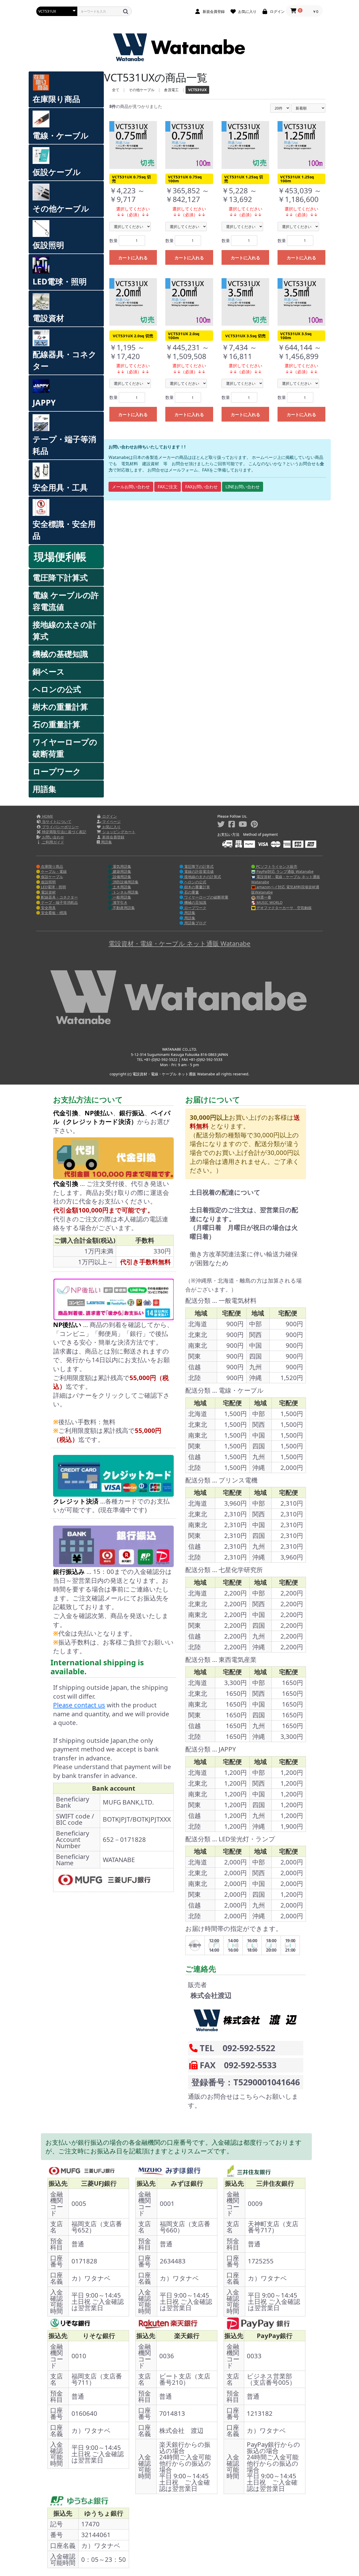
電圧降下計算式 (60, 577)
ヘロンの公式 (57, 689)
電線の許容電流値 (198, 871)
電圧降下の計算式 (198, 866)
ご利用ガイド (53, 842)
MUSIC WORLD (269, 902)
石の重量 (191, 892)
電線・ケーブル (61, 135)
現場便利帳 (60, 556)
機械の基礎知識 (60, 654)
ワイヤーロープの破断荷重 (65, 748)
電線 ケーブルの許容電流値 (66, 601)
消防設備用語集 (125, 882)
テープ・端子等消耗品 (64, 445)
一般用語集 (121, 897)
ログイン (109, 816)
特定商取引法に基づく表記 (64, 832)
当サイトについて (56, 821)
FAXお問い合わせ (201, 487)
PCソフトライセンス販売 (276, 866)
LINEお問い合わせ (243, 487)
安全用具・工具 (60, 487)
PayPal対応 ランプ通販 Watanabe (284, 871)
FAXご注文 (168, 487)
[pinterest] (254, 824)
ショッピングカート (118, 832)
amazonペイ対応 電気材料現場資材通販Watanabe (285, 890)
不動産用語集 (123, 908)
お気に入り (111, 827)
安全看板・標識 (53, 913)
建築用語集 (121, 871)
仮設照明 (48, 245)
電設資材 (48, 318)
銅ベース (49, 672)
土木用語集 (121, 887)
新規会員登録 (113, 837)
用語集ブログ (195, 923)
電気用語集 (121, 866)
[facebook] (232, 824)
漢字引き (120, 902)
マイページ (111, 821)
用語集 (44, 789)
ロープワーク (57, 771)
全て (116, 90)
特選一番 (263, 897)
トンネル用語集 (125, 892)
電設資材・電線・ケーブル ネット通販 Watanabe (286, 879)
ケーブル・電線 (53, 871)
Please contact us (79, 1705)
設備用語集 (121, 877)
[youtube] (243, 824)
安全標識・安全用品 (64, 530)
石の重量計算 (56, 724)
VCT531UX (197, 90)
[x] (221, 824)
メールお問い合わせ (131, 487)
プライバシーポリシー (60, 827)
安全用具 (48, 908)
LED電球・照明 (60, 281)
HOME (47, 816)
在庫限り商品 (56, 99)
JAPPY (44, 403)
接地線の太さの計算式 (65, 630)
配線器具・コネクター (65, 360)
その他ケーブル (61, 208)
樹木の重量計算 (60, 707)
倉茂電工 (171, 90)
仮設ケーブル (57, 172)
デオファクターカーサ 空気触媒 (284, 908)
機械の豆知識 (195, 902)
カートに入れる (133, 258)
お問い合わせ (53, 837)
